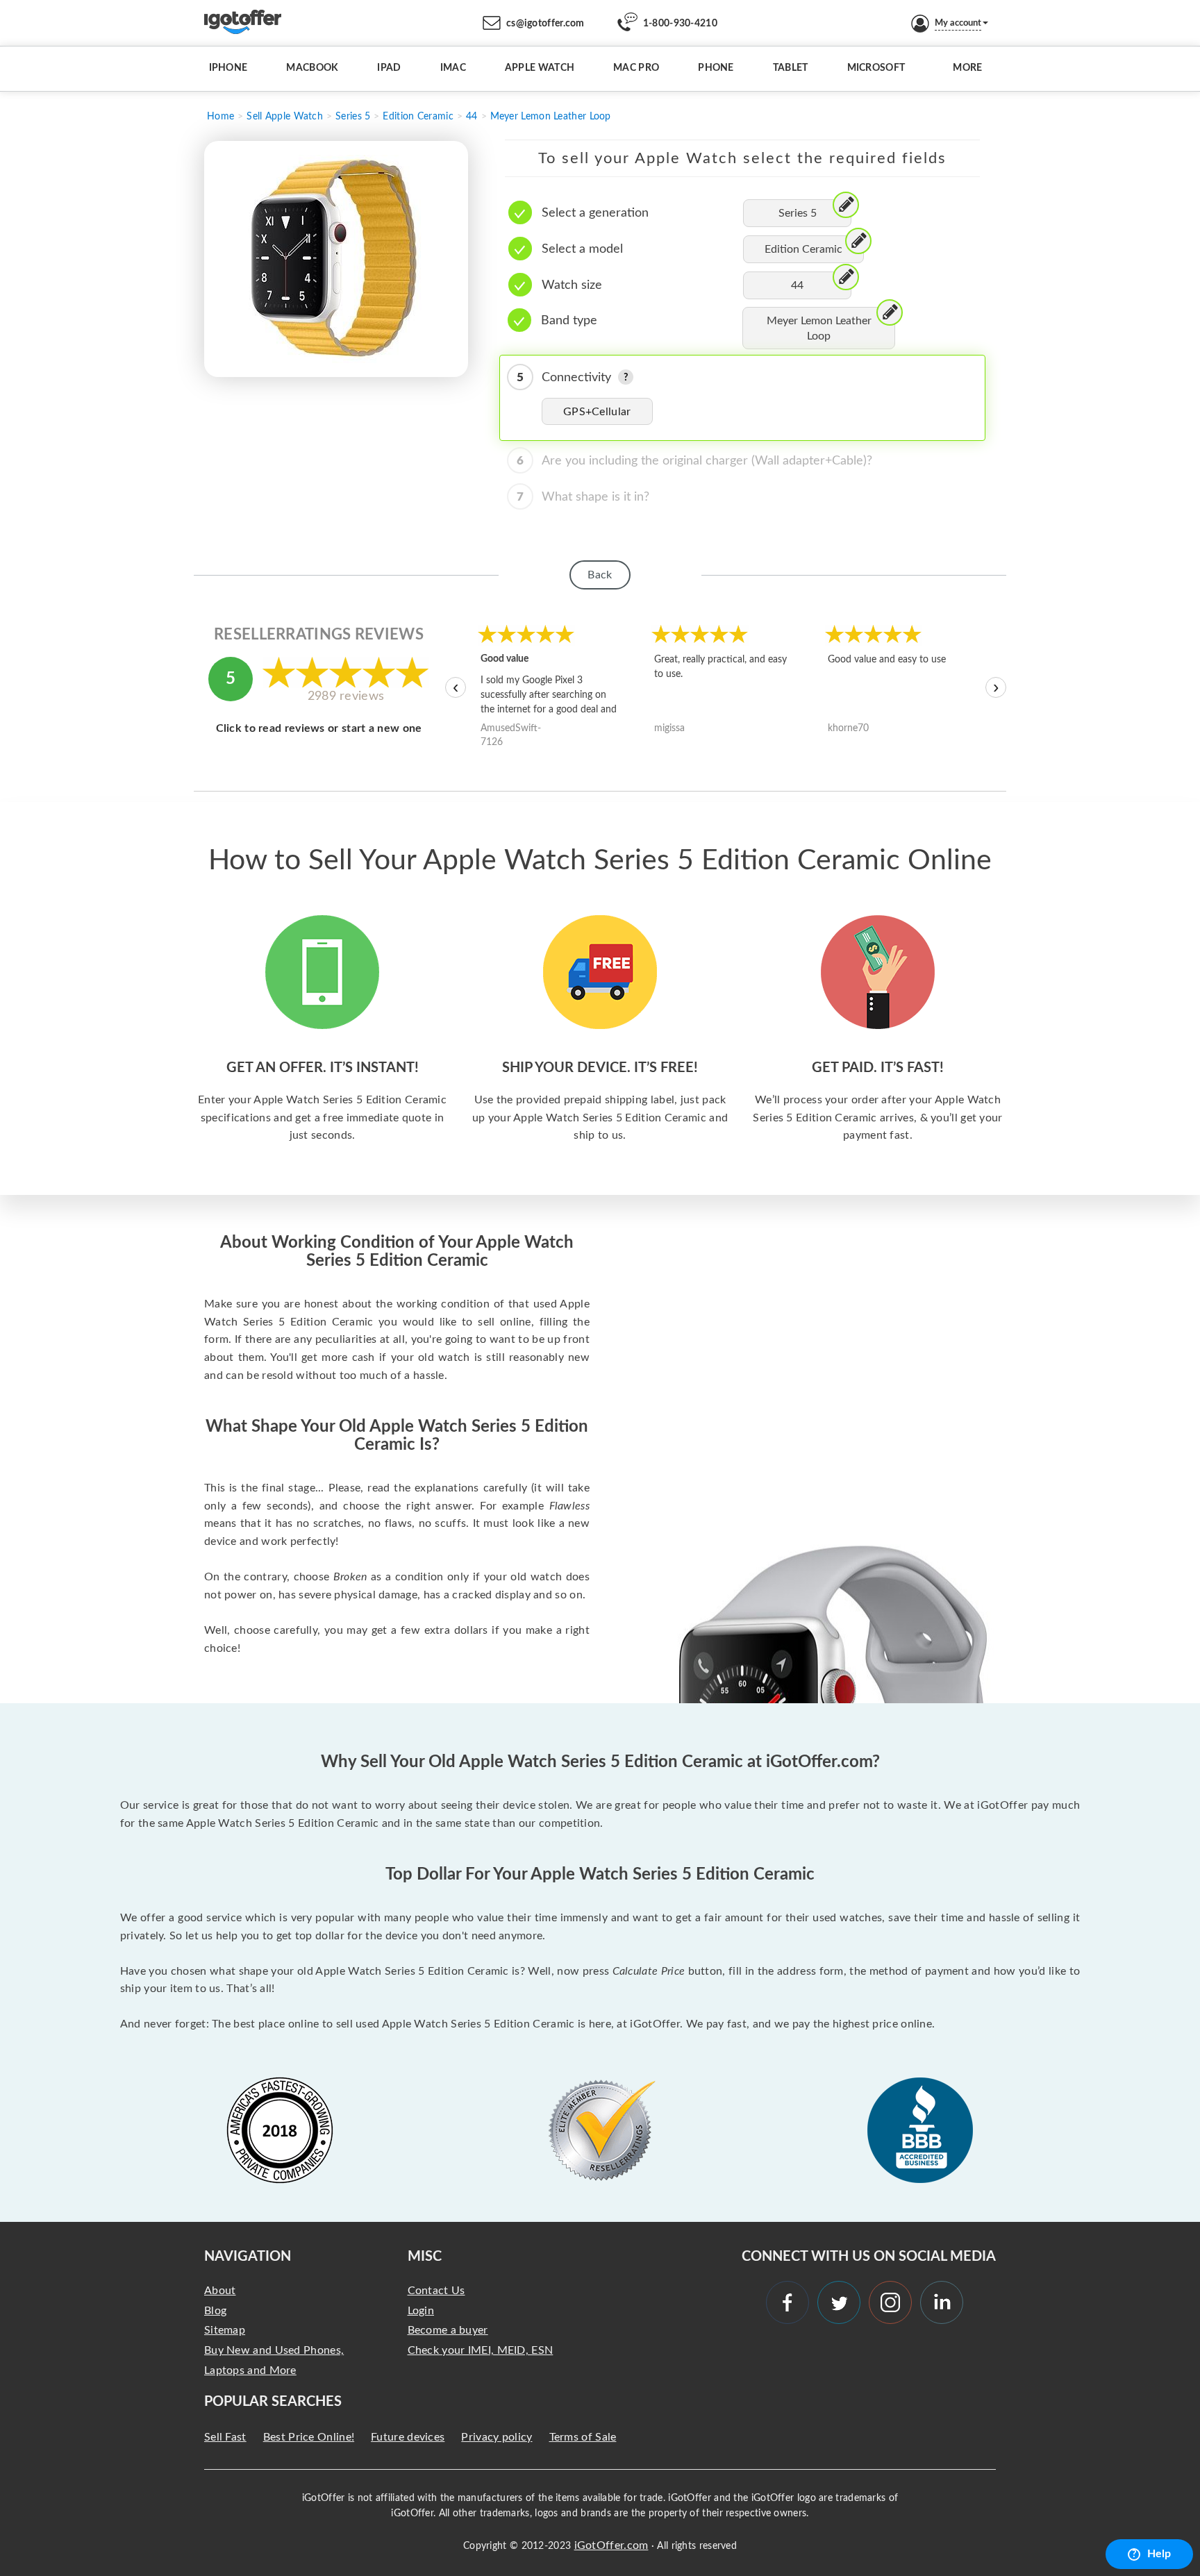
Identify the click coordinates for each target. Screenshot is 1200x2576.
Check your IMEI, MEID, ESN (481, 2350)
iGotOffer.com (611, 2545)
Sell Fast (225, 2437)
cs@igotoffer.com (545, 24)
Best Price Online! (309, 2437)
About (220, 2291)
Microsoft (876, 68)
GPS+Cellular (597, 412)
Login (421, 2311)
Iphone (228, 68)
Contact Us (436, 2291)
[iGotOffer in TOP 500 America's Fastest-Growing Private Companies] (280, 2130)
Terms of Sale (583, 2437)
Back (600, 575)
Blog (215, 2311)
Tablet (791, 68)
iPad (389, 68)
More (967, 68)
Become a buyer (448, 2330)
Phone (716, 68)
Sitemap (225, 2330)
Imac (453, 68)
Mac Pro (636, 68)
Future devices (408, 2437)
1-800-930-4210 (680, 24)
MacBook (312, 68)
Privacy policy (497, 2437)
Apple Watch (540, 68)
